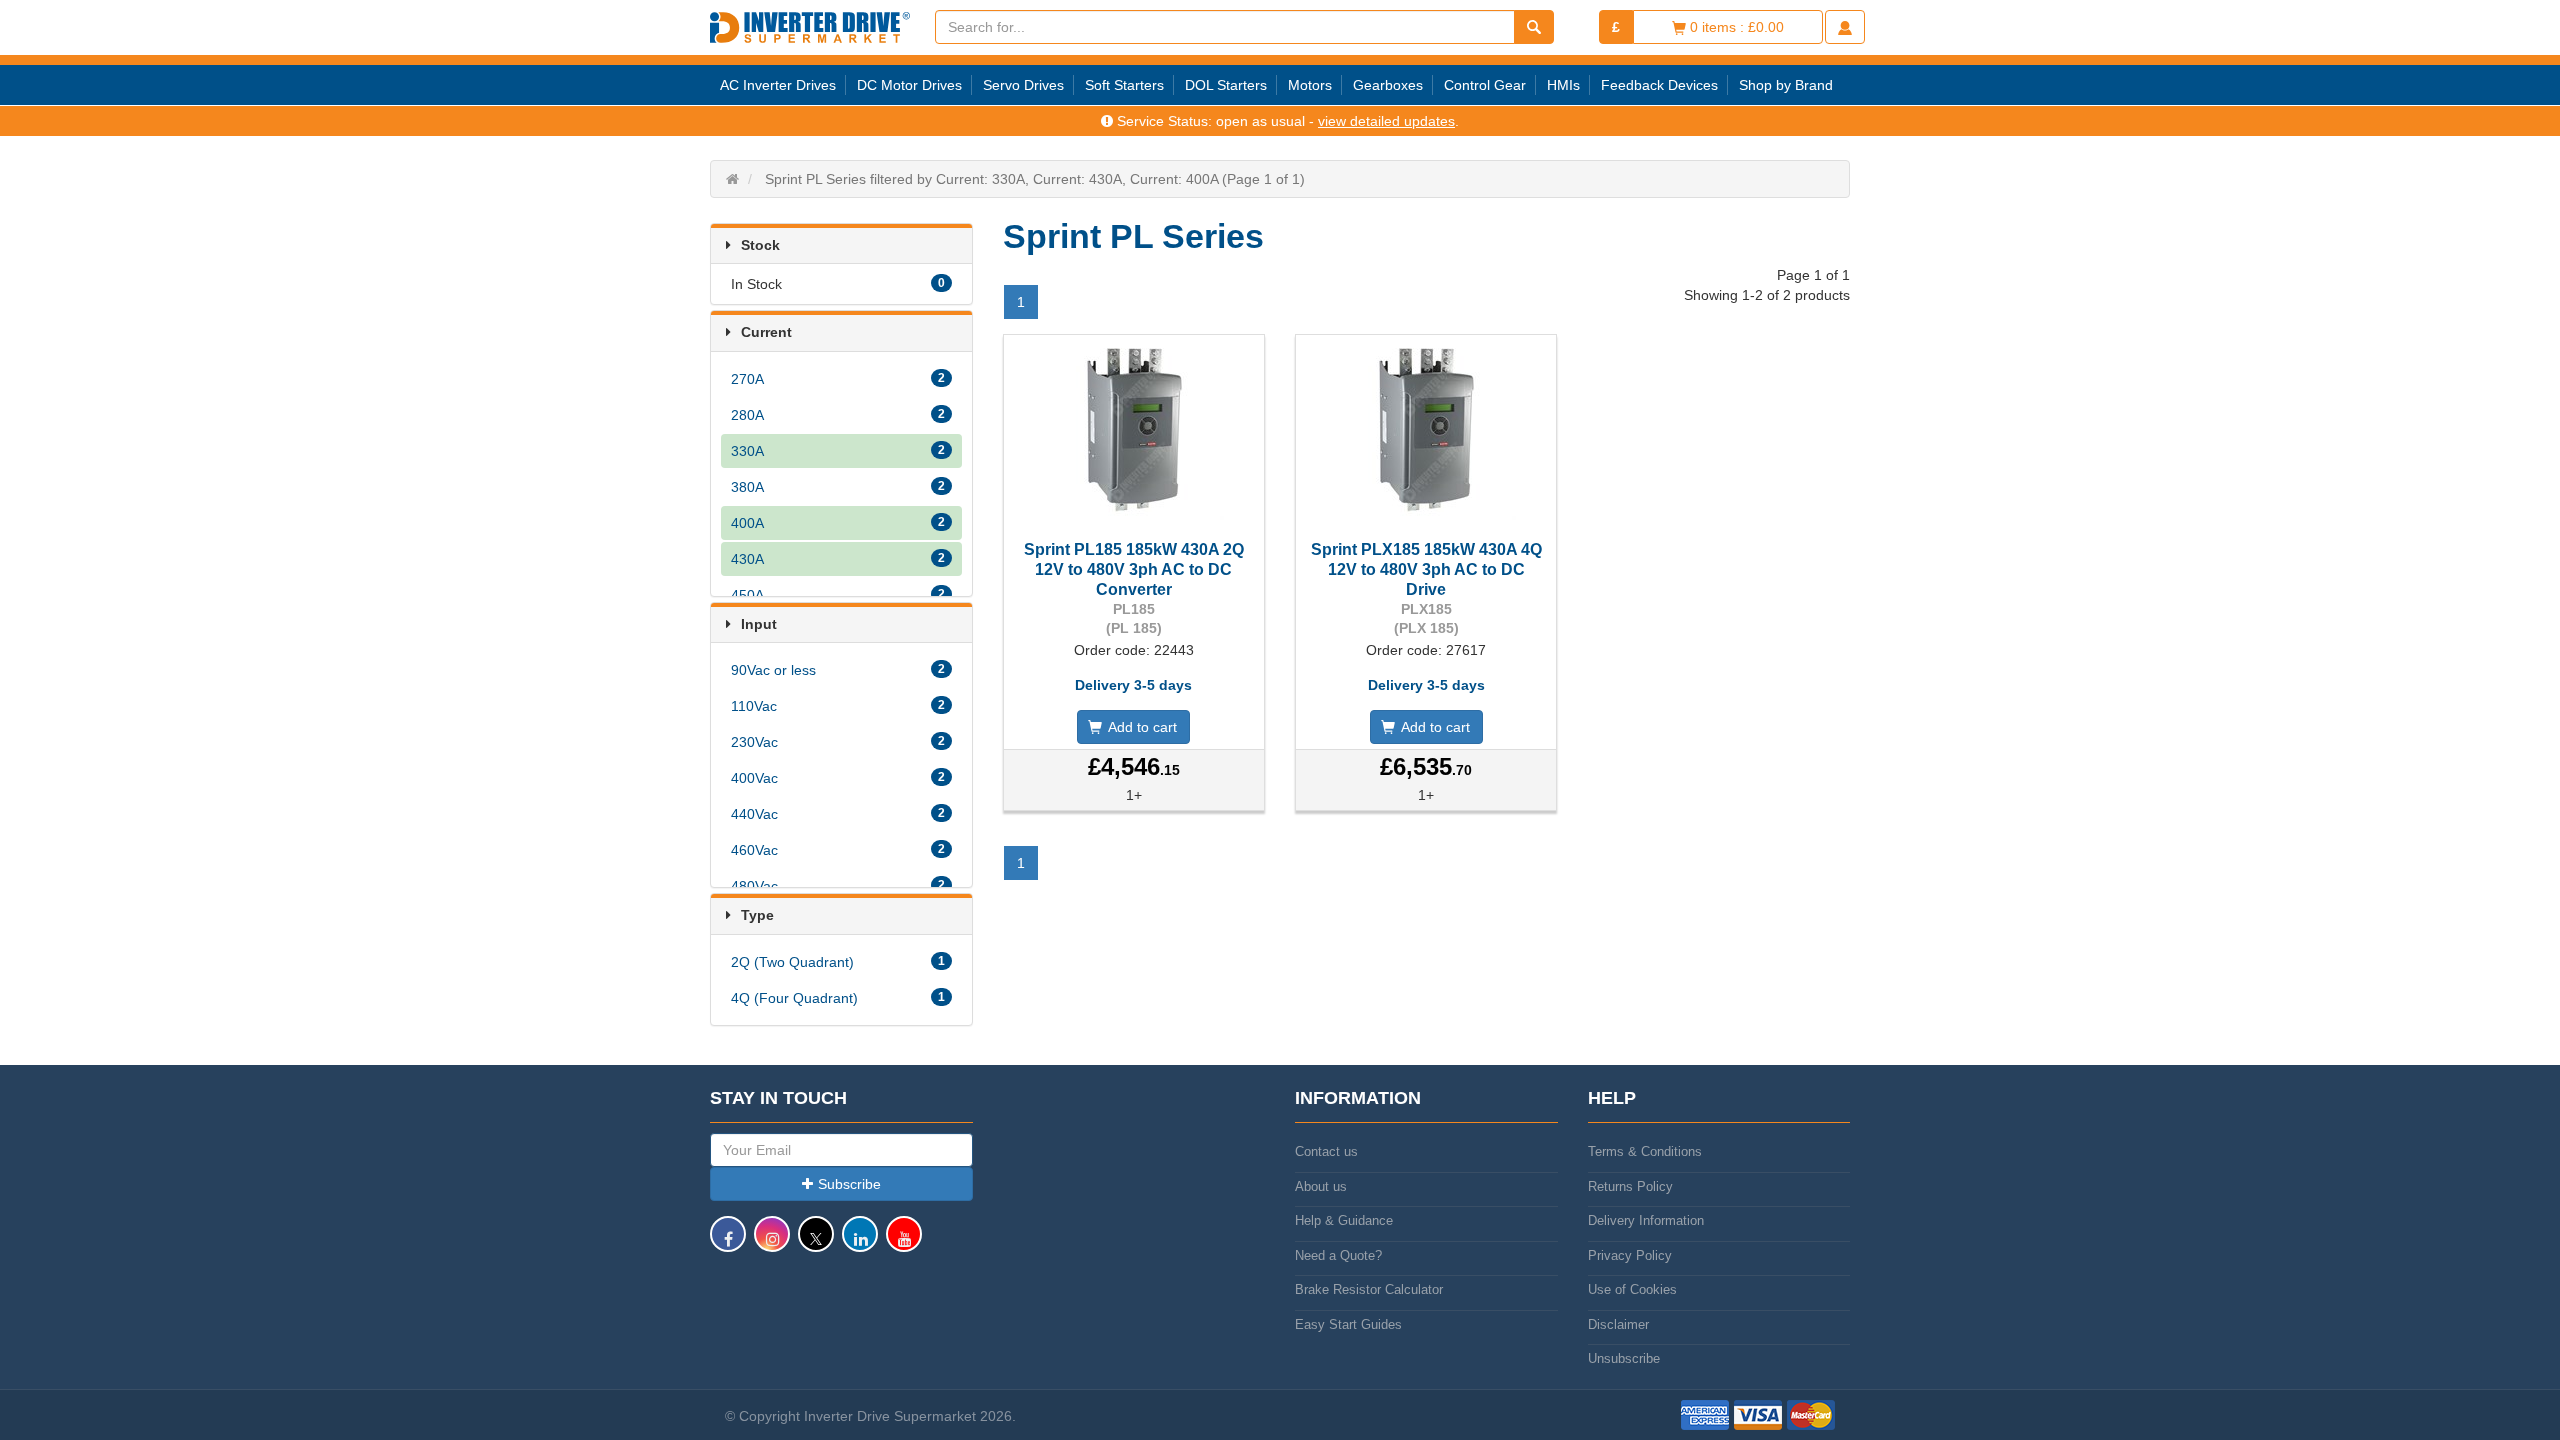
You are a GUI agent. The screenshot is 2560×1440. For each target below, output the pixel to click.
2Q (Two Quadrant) (838, 962)
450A (838, 595)
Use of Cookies (1632, 1289)
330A (838, 451)
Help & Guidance (1344, 1220)
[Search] (1534, 27)
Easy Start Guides (1348, 1324)
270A (838, 379)
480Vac (838, 886)
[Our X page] (816, 1243)
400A (838, 523)
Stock (760, 245)
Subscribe (849, 1184)
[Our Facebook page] (728, 1243)
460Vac (838, 850)
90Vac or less (838, 670)
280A (838, 415)
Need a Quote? (1338, 1255)
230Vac (838, 742)
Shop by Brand (1786, 85)
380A (838, 487)
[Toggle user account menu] (1845, 27)
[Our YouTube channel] (904, 1243)
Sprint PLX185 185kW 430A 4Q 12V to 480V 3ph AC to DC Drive (1426, 569)
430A (838, 559)
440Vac (838, 814)
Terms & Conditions (1645, 1151)
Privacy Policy (1630, 1255)
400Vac (838, 778)
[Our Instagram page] (772, 1243)
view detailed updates (1386, 121)
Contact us (1326, 1151)
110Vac (838, 706)
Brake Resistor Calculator (1369, 1289)
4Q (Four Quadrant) (838, 998)
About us (1321, 1186)
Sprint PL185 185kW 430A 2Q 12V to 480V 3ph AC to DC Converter (1134, 569)
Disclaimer (1618, 1324)
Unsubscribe (1624, 1358)
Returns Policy (1630, 1186)
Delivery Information (1646, 1220)
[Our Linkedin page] (860, 1243)
